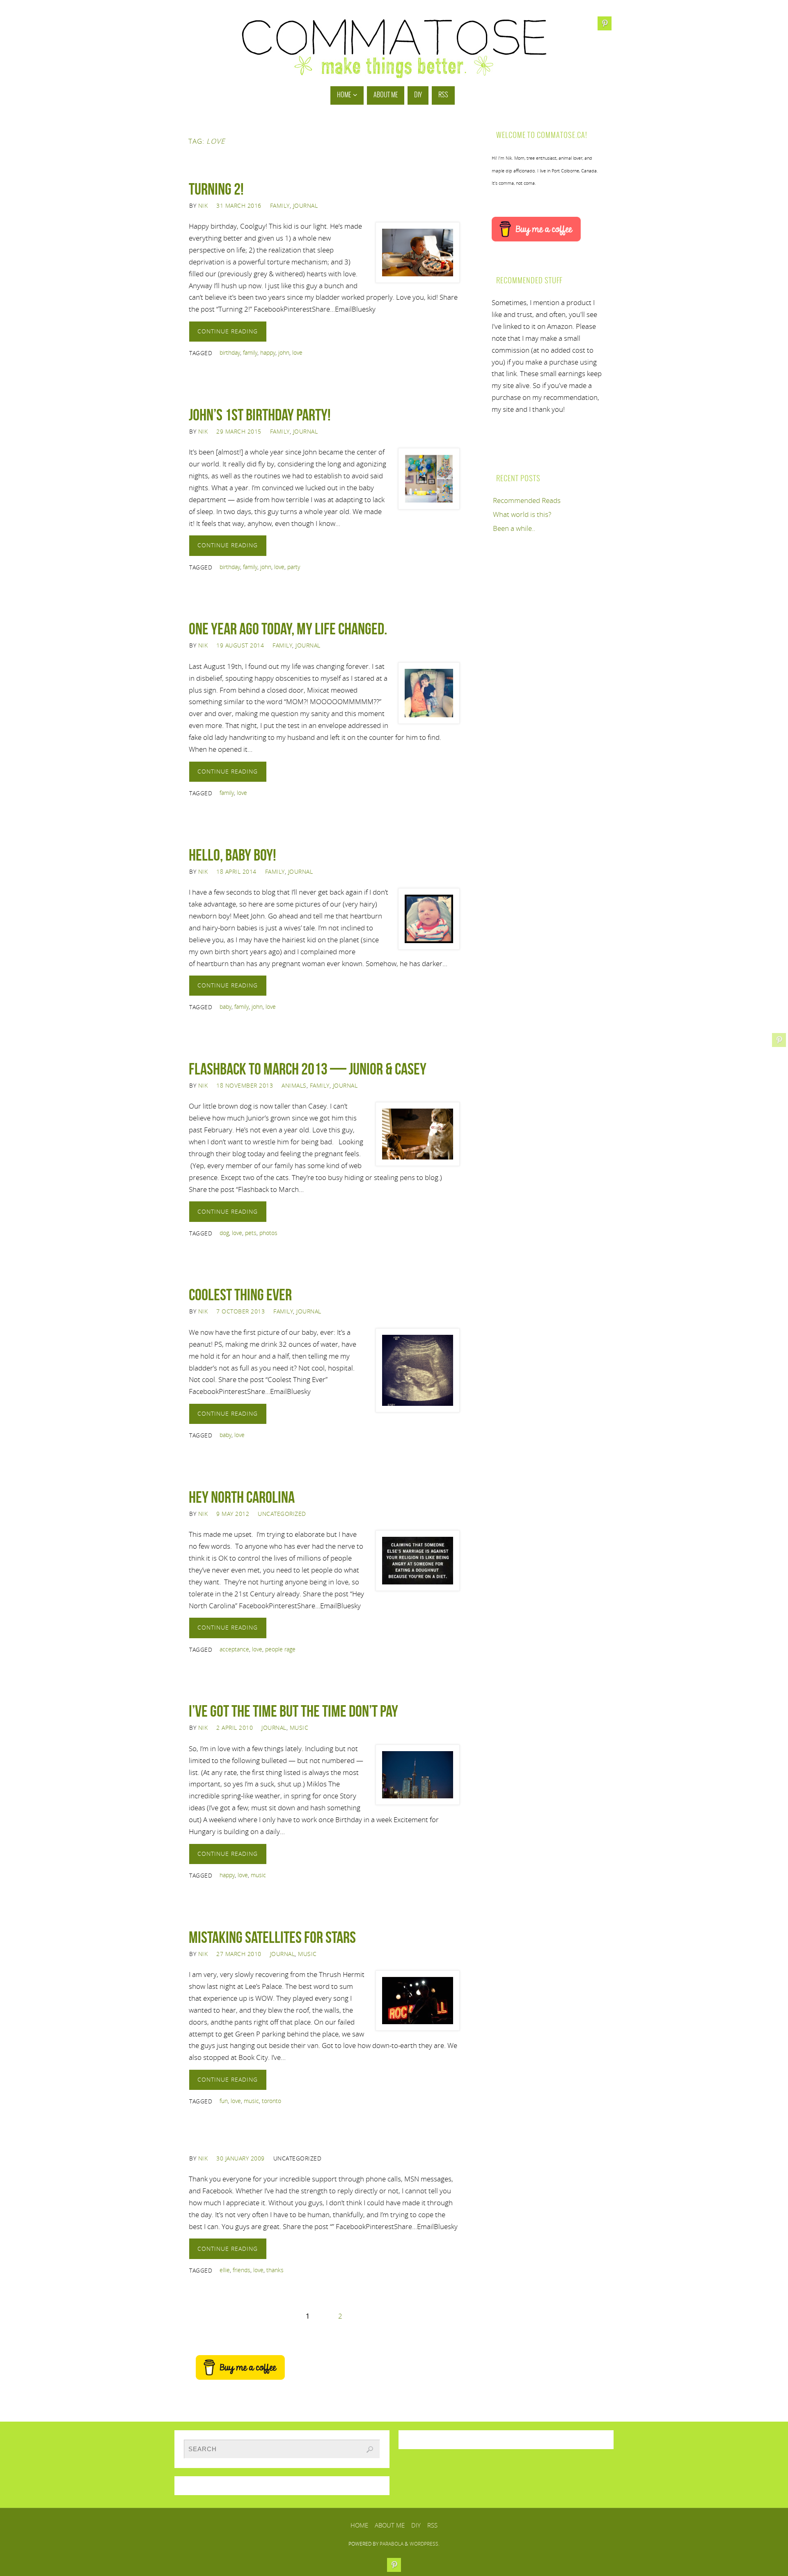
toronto (271, 2101)
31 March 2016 (239, 205)
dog (224, 1233)
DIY (416, 2525)
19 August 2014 (240, 645)
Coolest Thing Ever (240, 1295)
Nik (203, 205)
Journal (306, 205)
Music (299, 1728)
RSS (432, 2525)
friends (242, 2270)
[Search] (370, 2450)
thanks (275, 2270)
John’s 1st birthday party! (260, 415)
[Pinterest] (779, 1040)
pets (251, 1233)
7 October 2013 (241, 1311)
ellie (225, 2270)
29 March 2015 (239, 431)
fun (224, 2101)
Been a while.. (514, 528)
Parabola (392, 2544)
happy (268, 352)
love (297, 352)
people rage (280, 1649)
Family (280, 205)
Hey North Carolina (242, 1497)
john (284, 352)
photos (268, 1233)
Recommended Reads (527, 500)
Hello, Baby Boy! (233, 855)
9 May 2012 (233, 1514)
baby (226, 1007)
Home (359, 2525)
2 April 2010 (235, 1728)
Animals (294, 1085)
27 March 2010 (239, 1954)
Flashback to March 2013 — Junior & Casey (308, 1069)
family (250, 352)
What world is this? (522, 514)
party (294, 567)
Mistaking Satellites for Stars (272, 1937)
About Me (390, 2525)
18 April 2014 (236, 871)
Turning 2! (216, 189)
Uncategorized (282, 1514)
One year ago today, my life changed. (288, 629)
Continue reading (228, 331)
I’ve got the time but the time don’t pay (293, 1711)
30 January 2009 (241, 2158)
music (258, 1875)
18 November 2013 (245, 1085)
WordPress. (425, 2544)
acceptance (234, 1649)
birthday (230, 352)
